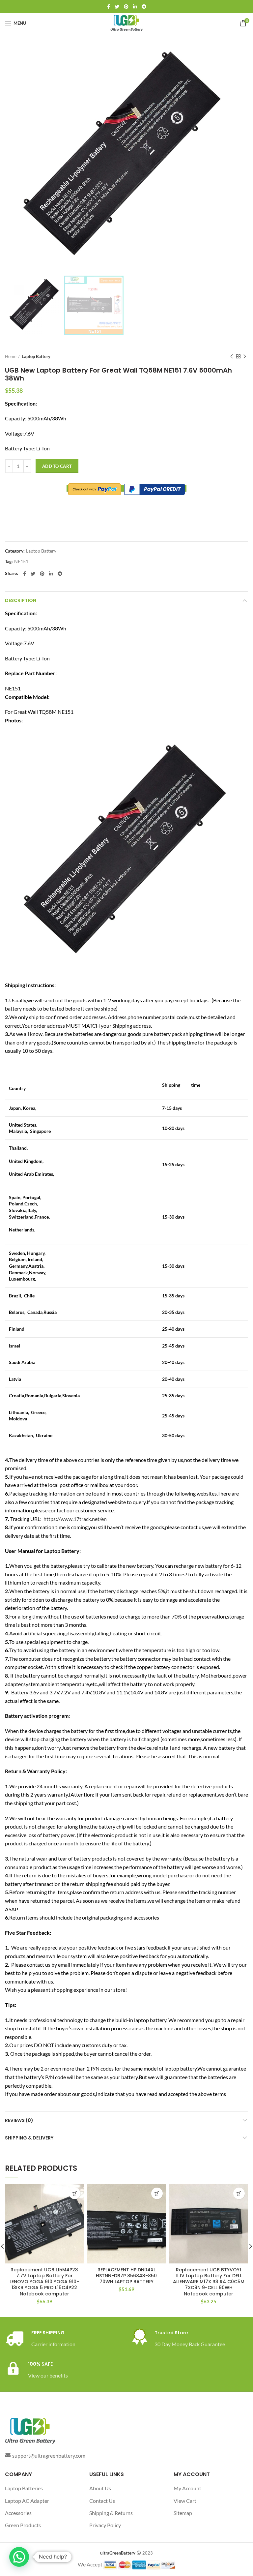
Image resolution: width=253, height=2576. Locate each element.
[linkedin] (135, 7)
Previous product (232, 356)
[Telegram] (144, 7)
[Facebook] (109, 7)
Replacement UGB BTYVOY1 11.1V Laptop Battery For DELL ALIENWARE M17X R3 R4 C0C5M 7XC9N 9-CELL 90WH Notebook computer (209, 2282)
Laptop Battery (36, 356)
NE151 (21, 561)
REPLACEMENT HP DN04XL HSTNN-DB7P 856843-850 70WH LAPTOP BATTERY (126, 2276)
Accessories (18, 2513)
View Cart (185, 2501)
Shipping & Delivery (29, 2138)
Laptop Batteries (24, 2488)
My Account (187, 2488)
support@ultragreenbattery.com (49, 2455)
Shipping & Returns (111, 2513)
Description (21, 600)
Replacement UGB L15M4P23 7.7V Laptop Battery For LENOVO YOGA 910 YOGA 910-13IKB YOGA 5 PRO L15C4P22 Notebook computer (44, 2282)
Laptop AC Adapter (27, 2501)
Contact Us (102, 2501)
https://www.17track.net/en (75, 1519)
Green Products (23, 2525)
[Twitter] (117, 7)
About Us (100, 2488)
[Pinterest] (126, 7)
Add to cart (57, 466)
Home (11, 356)
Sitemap (183, 2513)
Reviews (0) (19, 2120)
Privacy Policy (105, 2525)
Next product (245, 356)
